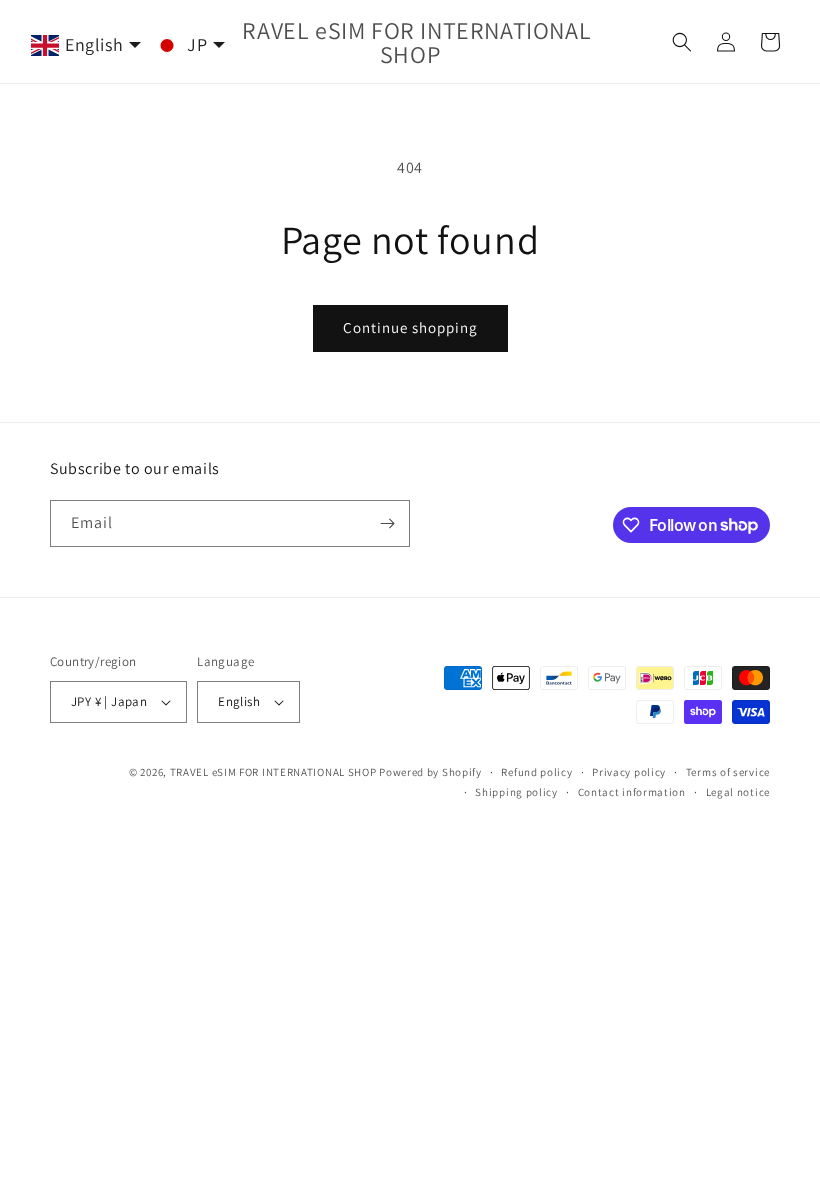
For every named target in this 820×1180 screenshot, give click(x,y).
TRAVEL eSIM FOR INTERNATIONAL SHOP (273, 772)
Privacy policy (629, 772)
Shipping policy (516, 792)
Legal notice (738, 792)
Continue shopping (410, 327)
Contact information (632, 792)
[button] (682, 42)
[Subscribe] (387, 523)
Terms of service (728, 772)
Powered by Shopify (430, 772)
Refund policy (536, 772)
